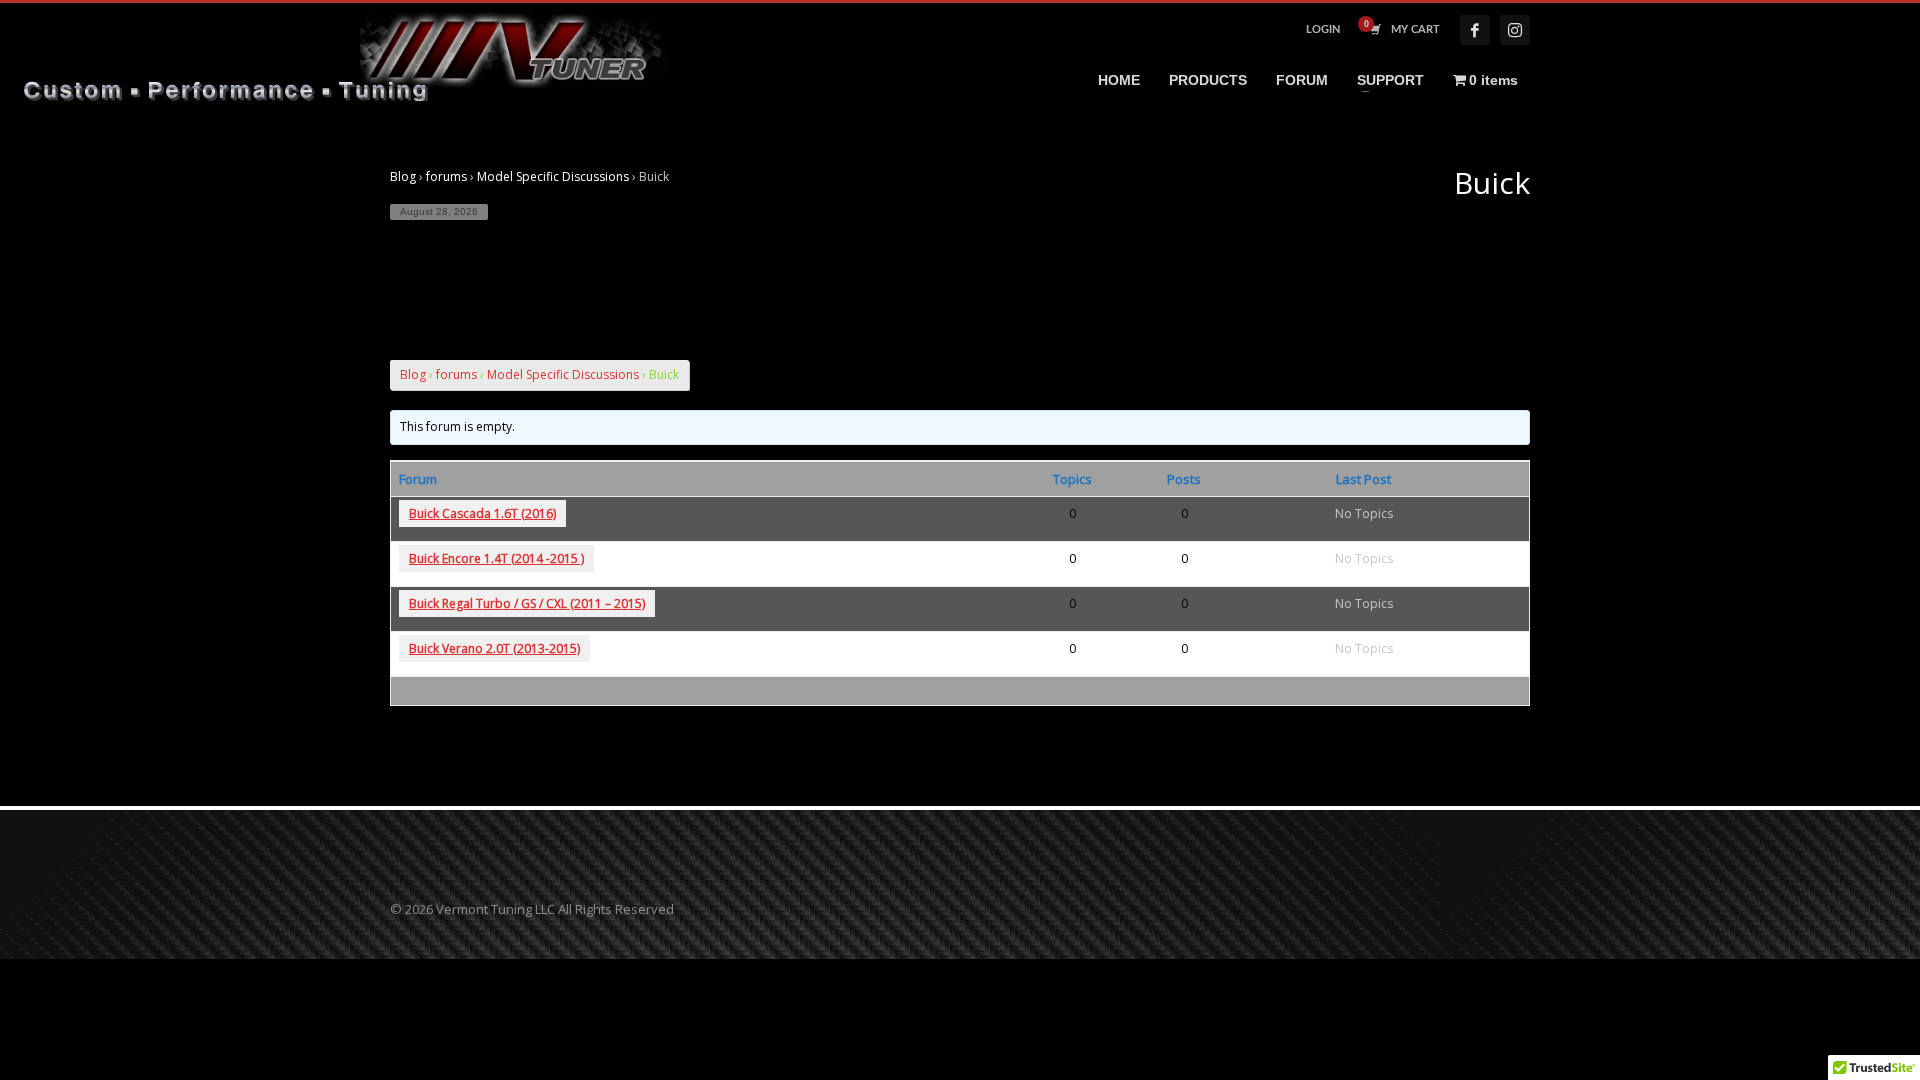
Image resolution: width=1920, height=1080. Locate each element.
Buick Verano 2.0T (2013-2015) (494, 648)
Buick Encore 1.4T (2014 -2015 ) (496, 558)
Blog (403, 176)
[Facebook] (1475, 30)
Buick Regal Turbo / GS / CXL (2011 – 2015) (527, 603)
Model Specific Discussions (553, 176)
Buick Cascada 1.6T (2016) (482, 513)
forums (446, 176)
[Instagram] (1515, 30)
